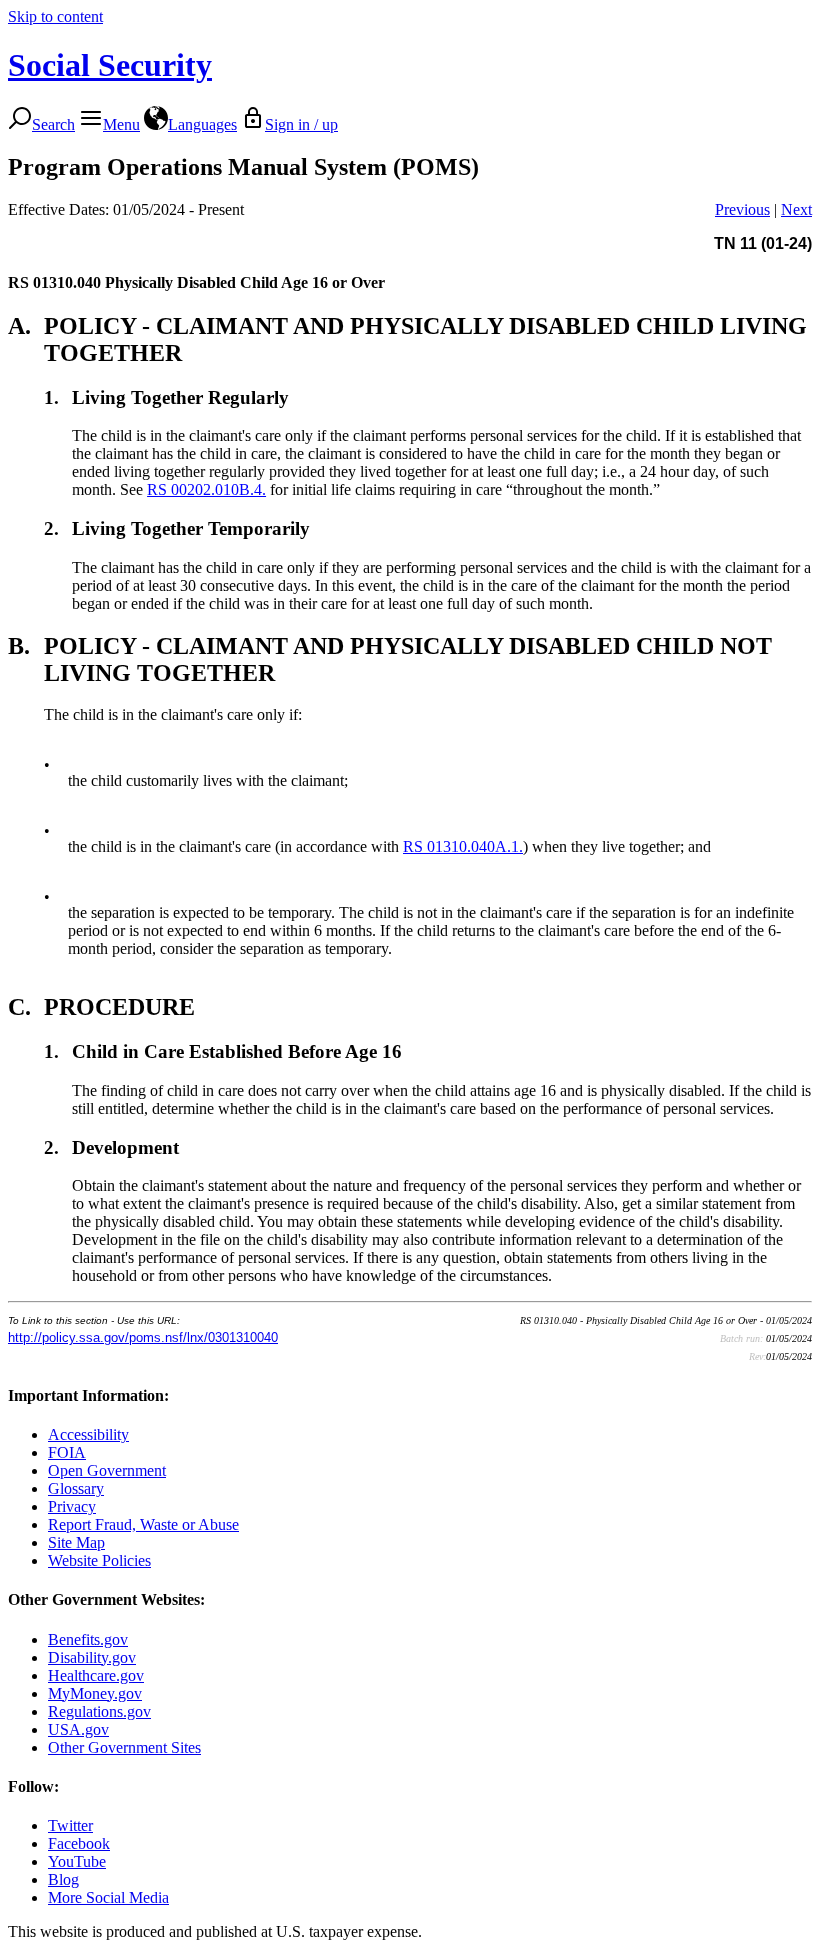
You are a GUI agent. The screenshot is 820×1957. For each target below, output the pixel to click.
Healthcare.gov (96, 1675)
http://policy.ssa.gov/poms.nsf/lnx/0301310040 (143, 1337)
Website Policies (99, 1560)
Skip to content (55, 16)
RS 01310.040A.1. (463, 846)
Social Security (110, 65)
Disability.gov (92, 1657)
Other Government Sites (124, 1747)
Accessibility (88, 1434)
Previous (742, 209)
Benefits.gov (88, 1639)
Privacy (72, 1506)
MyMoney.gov (95, 1693)
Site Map (76, 1542)
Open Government (107, 1470)
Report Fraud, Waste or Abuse (143, 1524)
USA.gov (78, 1729)
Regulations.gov (99, 1711)
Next (796, 209)
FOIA (67, 1452)
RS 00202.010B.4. (206, 489)
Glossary (76, 1488)
